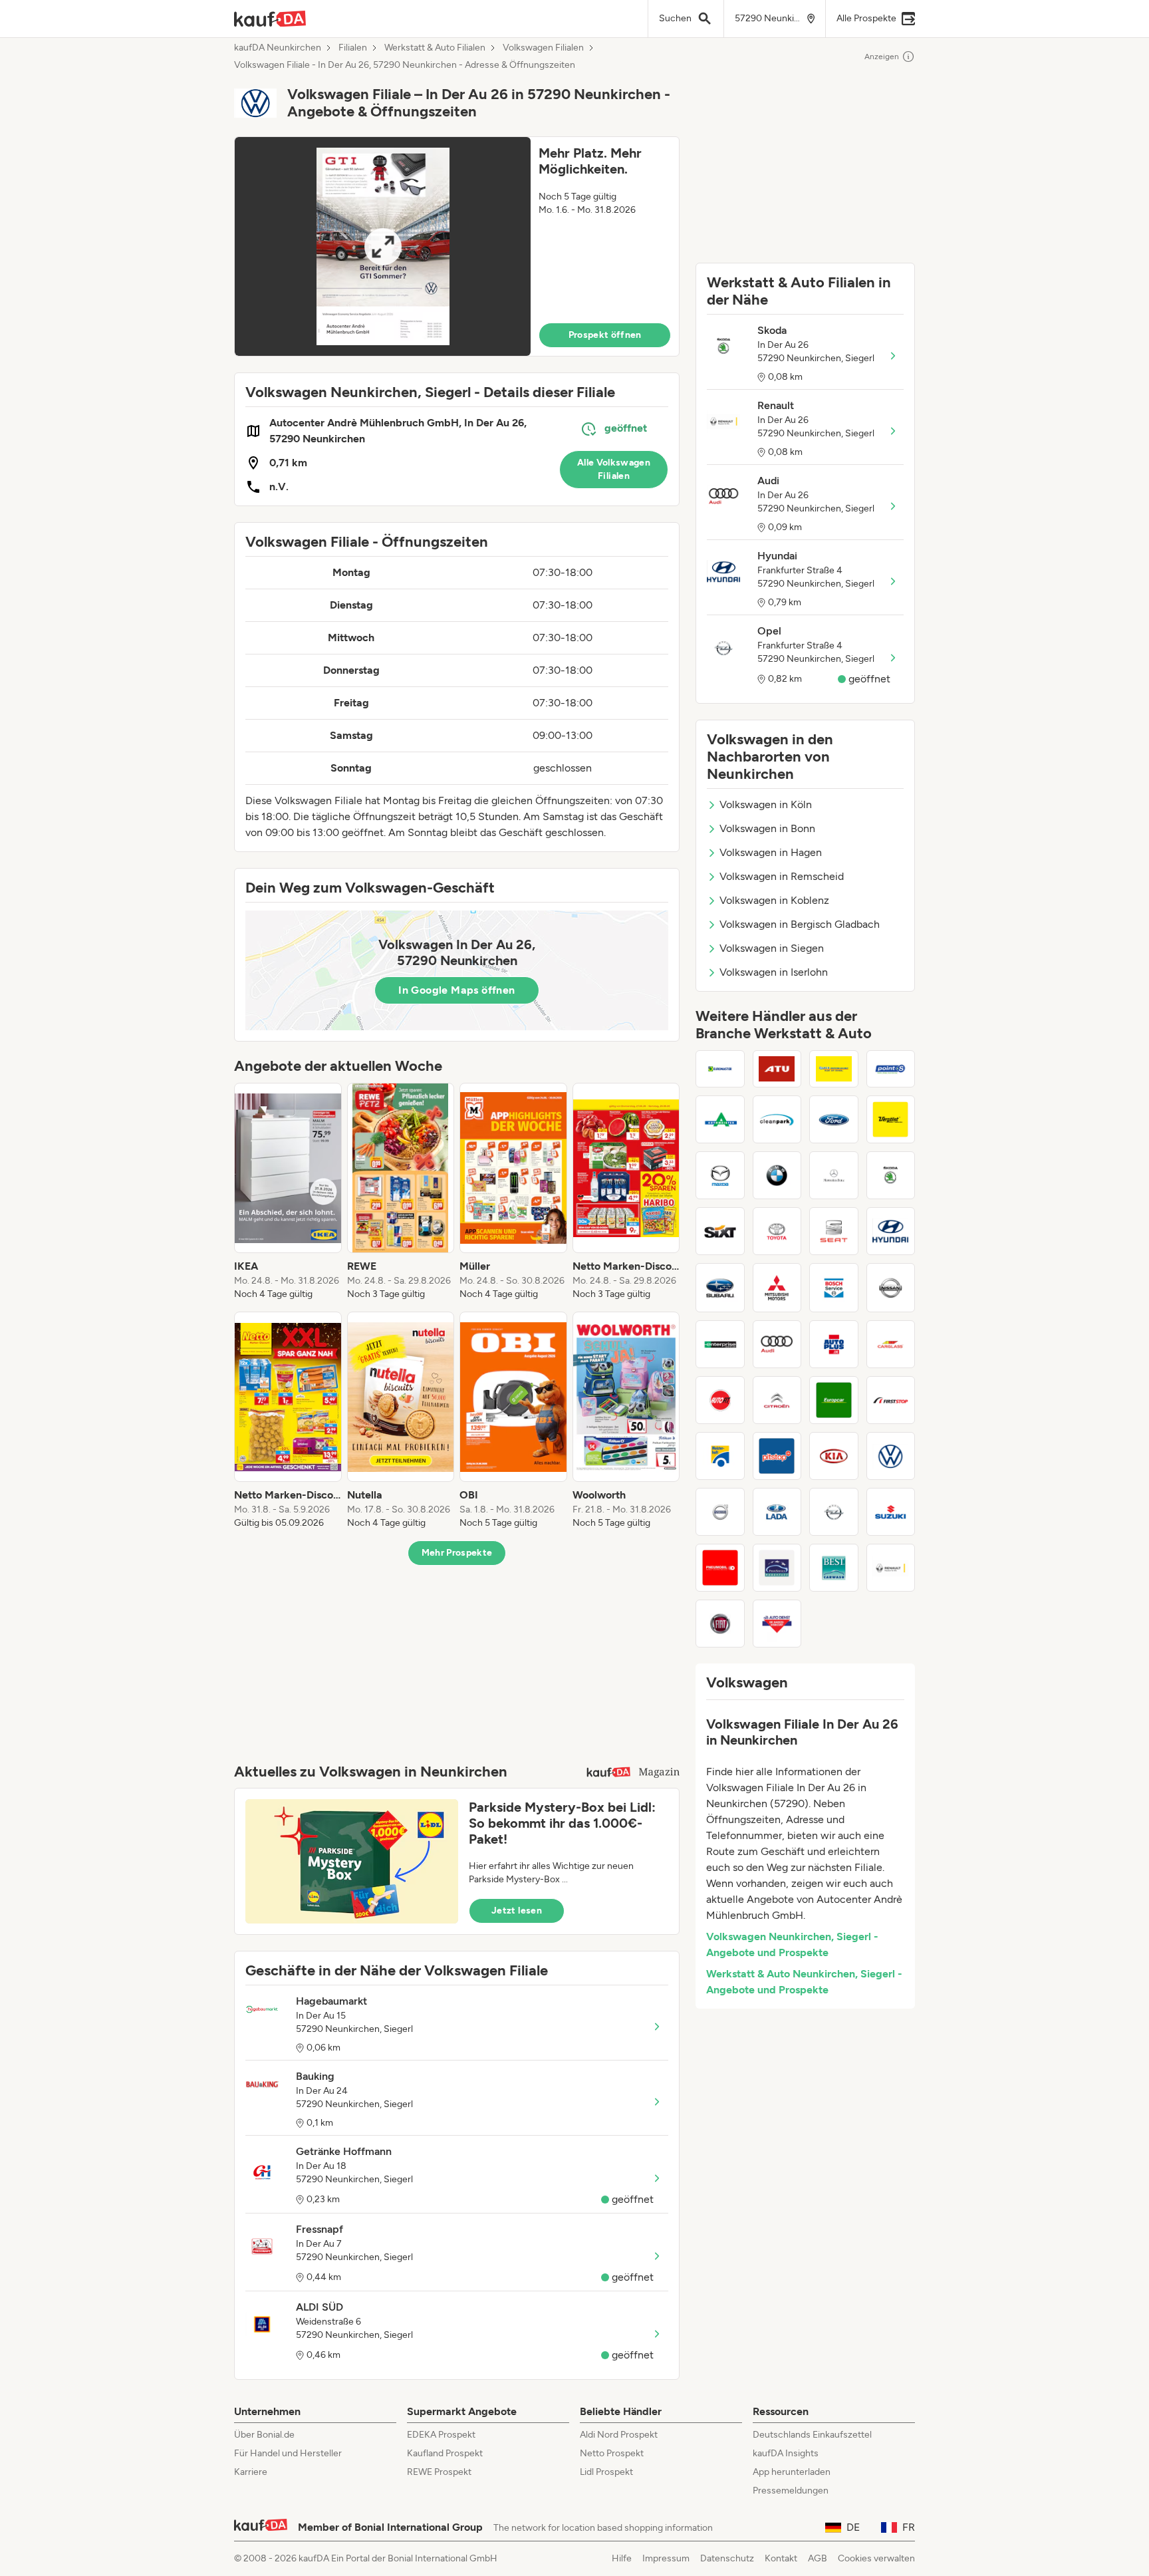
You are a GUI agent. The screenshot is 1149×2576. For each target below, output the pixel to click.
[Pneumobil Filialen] (720, 1568)
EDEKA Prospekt (441, 2435)
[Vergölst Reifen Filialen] (891, 1119)
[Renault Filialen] (891, 1568)
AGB (818, 2558)
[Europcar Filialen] (834, 1400)
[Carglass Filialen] (891, 1344)
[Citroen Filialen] (777, 1400)
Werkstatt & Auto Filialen (435, 48)
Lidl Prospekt (606, 2472)
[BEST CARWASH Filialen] (834, 1568)
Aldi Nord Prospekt (619, 2435)
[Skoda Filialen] (891, 1175)
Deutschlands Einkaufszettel (812, 2435)
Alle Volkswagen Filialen (614, 469)
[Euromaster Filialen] (720, 1069)
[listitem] (288, 1192)
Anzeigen (882, 57)
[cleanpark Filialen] (777, 1119)
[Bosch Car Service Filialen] (834, 1288)
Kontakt (781, 2558)
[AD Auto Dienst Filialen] (777, 1624)
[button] (457, 246)
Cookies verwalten (876, 2558)
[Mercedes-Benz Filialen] (834, 1175)
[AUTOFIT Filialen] (720, 1400)
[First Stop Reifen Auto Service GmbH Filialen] (891, 1400)
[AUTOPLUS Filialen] (834, 1344)
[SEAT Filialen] (834, 1231)
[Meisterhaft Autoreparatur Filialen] (720, 1456)
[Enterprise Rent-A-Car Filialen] (720, 1344)
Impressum (666, 2558)
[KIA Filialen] (834, 1456)
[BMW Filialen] (777, 1175)
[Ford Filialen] (834, 1119)
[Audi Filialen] (777, 1344)
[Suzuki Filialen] (891, 1512)
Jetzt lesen (517, 1911)
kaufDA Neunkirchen (278, 48)
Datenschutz (727, 2558)
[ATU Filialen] (777, 1069)
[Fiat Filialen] (720, 1624)
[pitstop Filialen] (777, 1456)
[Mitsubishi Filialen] (777, 1288)
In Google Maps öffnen (456, 990)
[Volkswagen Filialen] (891, 1456)
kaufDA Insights (786, 2453)
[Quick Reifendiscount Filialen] (834, 1069)
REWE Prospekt (439, 2472)
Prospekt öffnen (605, 335)
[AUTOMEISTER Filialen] (720, 1119)
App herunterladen (792, 2472)
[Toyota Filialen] (777, 1231)
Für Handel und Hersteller (288, 2453)
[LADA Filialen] (777, 1512)
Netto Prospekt (612, 2453)
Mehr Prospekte (457, 1553)
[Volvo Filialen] (720, 1512)
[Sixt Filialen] (720, 1231)
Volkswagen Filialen (543, 48)
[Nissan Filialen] (891, 1288)
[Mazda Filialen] (720, 1175)
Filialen (353, 48)
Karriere (251, 2472)
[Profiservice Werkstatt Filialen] (777, 1568)
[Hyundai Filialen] (891, 1231)
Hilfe (622, 2558)
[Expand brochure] (383, 246)
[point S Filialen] (891, 1069)
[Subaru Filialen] (720, 1288)
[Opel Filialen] (834, 1512)
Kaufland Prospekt (445, 2453)
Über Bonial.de (264, 2435)
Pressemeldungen (791, 2491)
